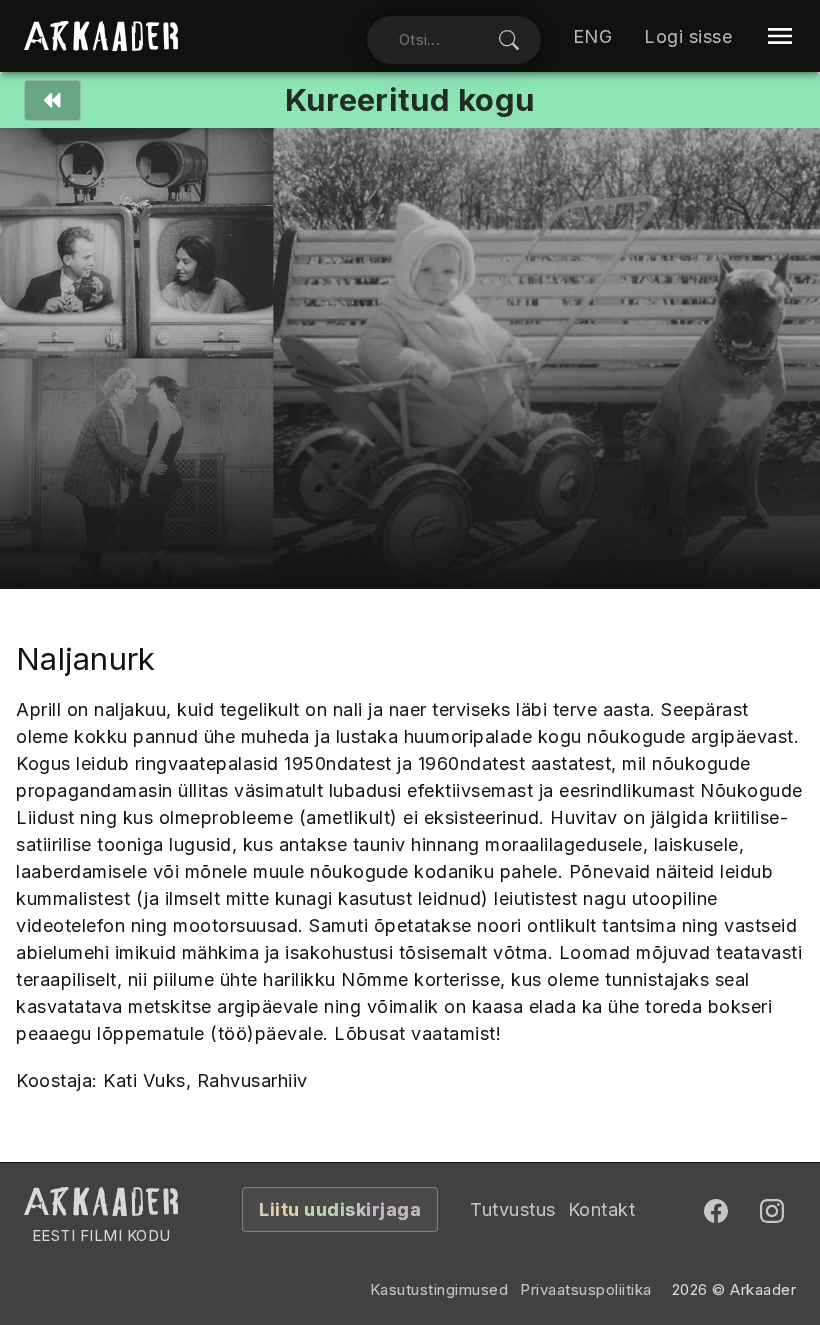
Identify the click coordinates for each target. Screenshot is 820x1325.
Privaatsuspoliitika (586, 1289)
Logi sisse (688, 36)
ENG (593, 36)
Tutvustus (513, 1209)
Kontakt (602, 1209)
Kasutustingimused (439, 1289)
